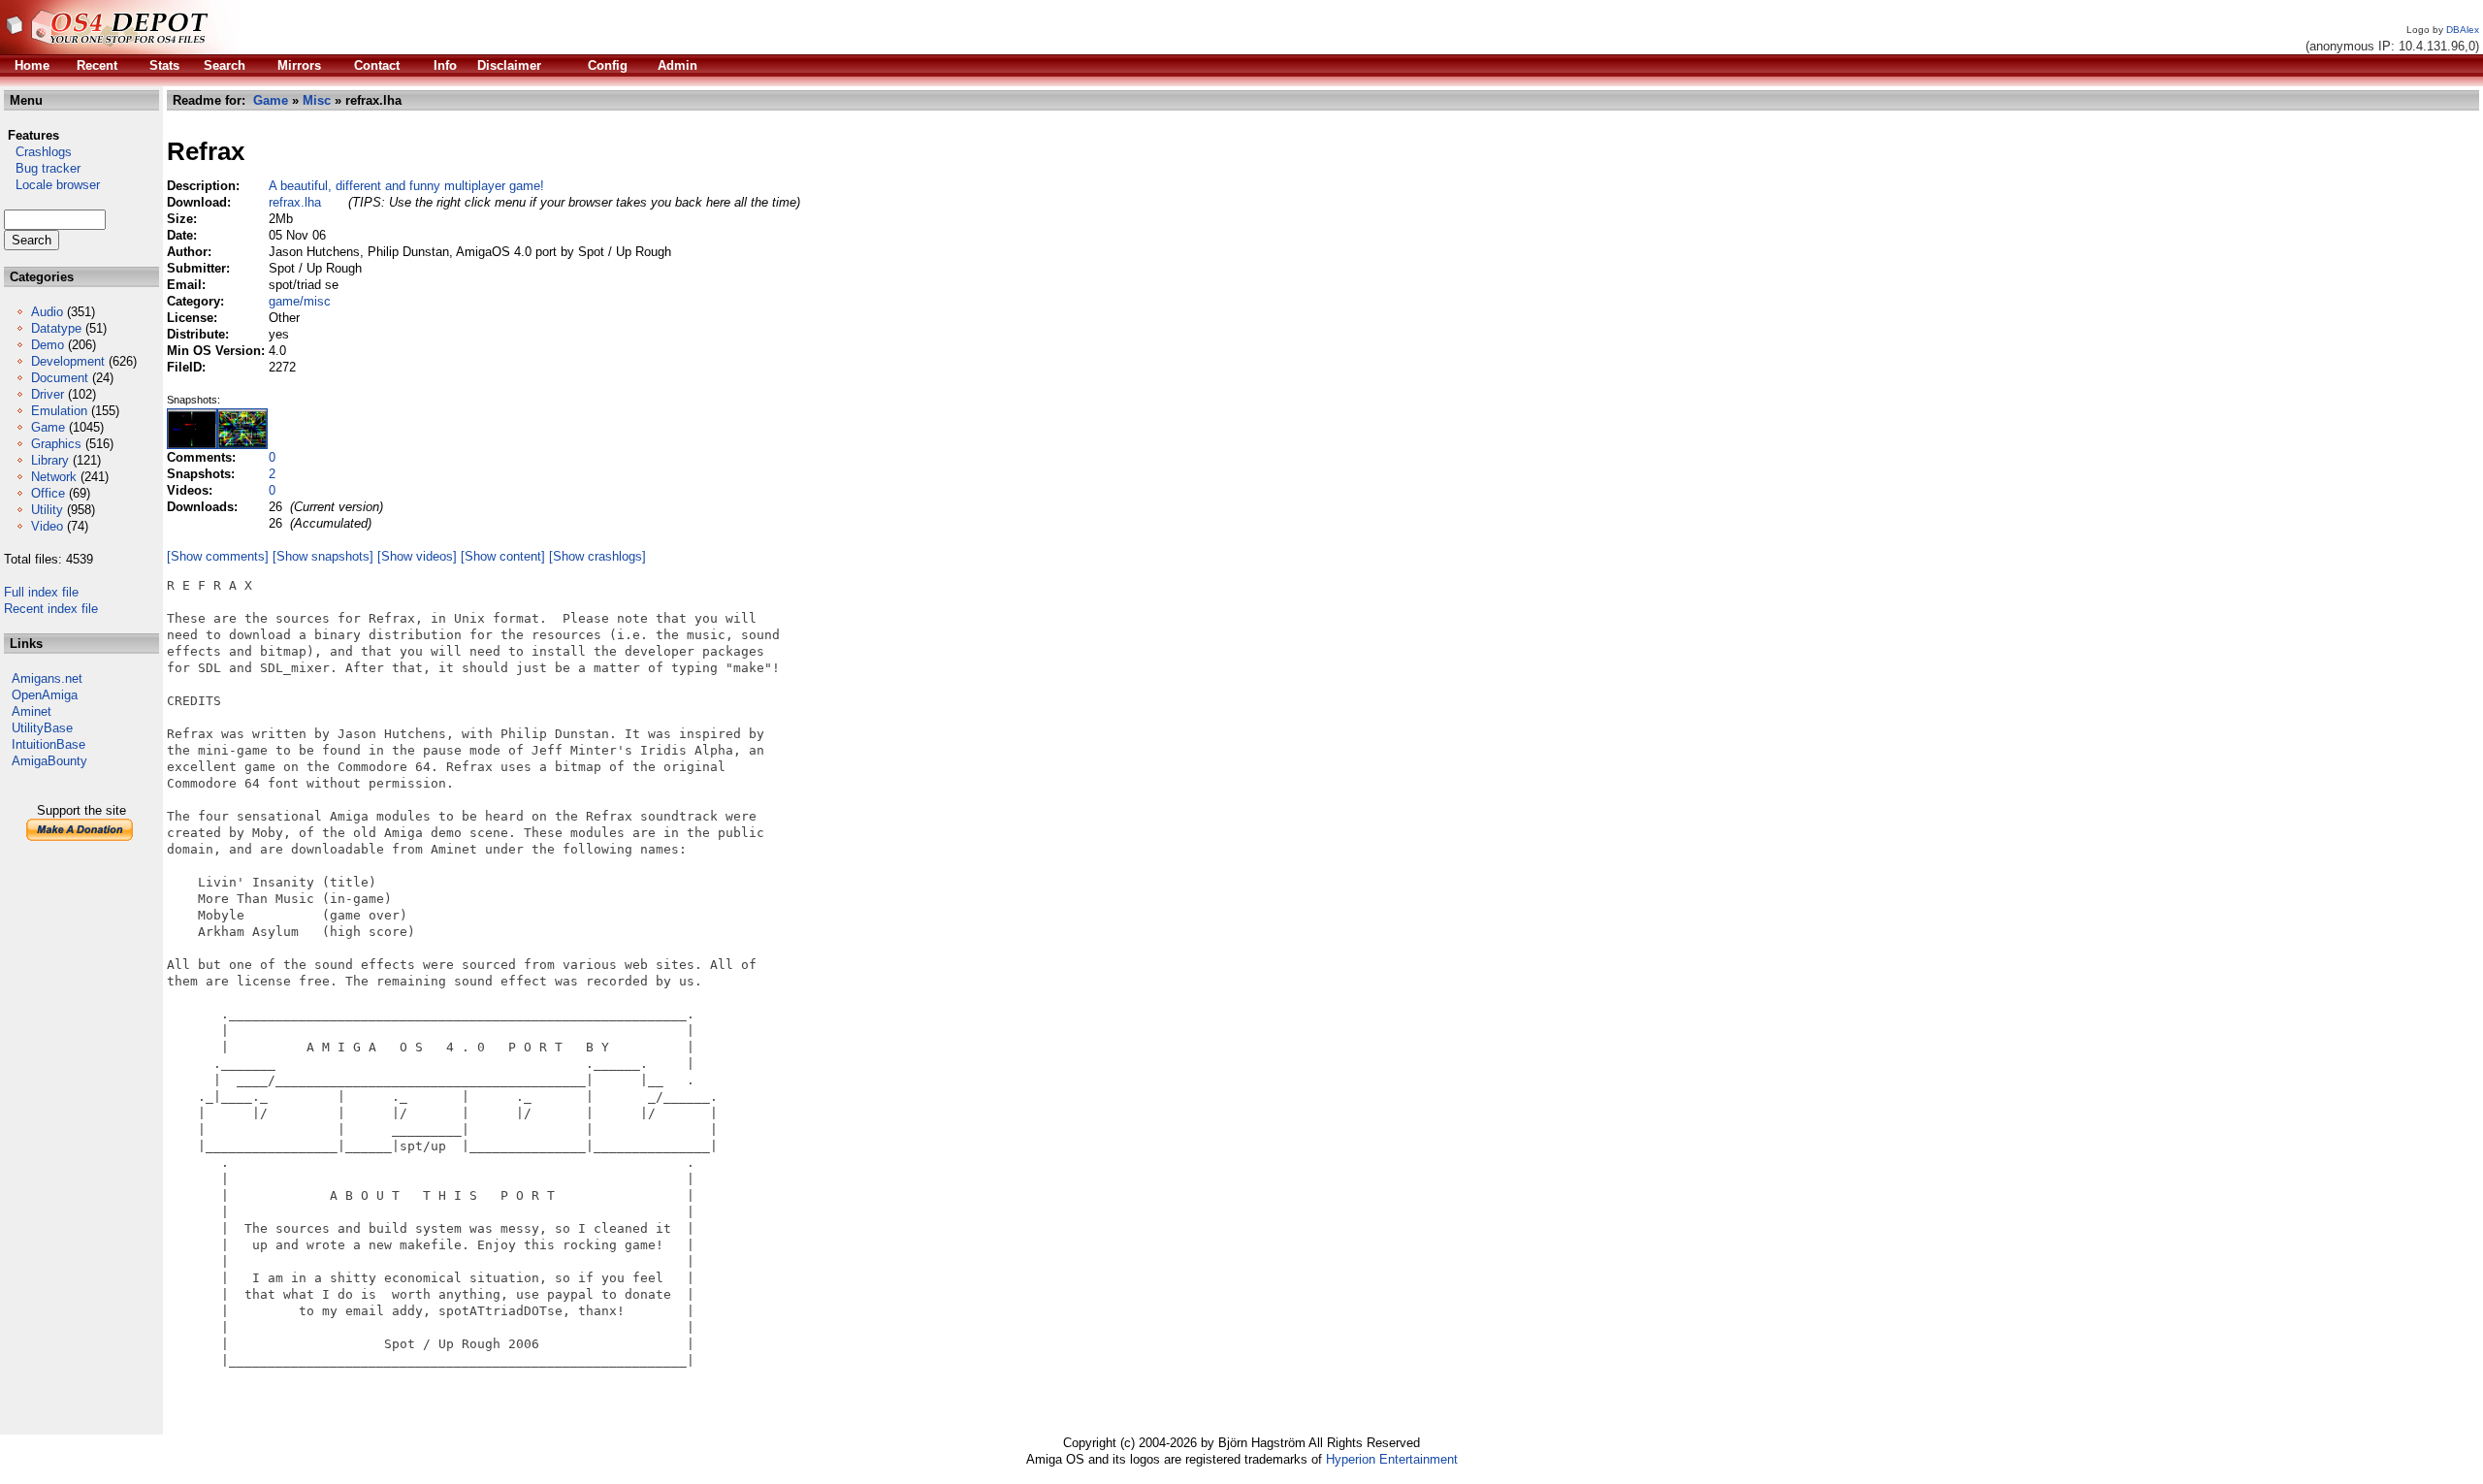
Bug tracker (42, 168)
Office (48, 493)
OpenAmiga (45, 695)
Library (50, 460)
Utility (47, 510)
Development (68, 361)
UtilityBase (42, 728)
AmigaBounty (49, 761)
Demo (48, 345)
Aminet (32, 711)
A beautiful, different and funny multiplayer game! (406, 186)
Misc (317, 100)
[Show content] (503, 556)
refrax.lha (295, 202)
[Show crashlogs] (597, 556)
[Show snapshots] (323, 556)
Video (47, 526)
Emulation (59, 411)
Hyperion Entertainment (1392, 1459)
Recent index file (51, 609)
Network (54, 477)
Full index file (41, 592)
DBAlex (2463, 30)
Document (60, 378)
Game (48, 427)
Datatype (56, 328)
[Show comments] (218, 556)
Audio (47, 312)
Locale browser (52, 185)
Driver (48, 394)
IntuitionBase (48, 744)
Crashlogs (38, 152)
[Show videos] (417, 556)
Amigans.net (47, 678)
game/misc (300, 301)
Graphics (56, 444)
